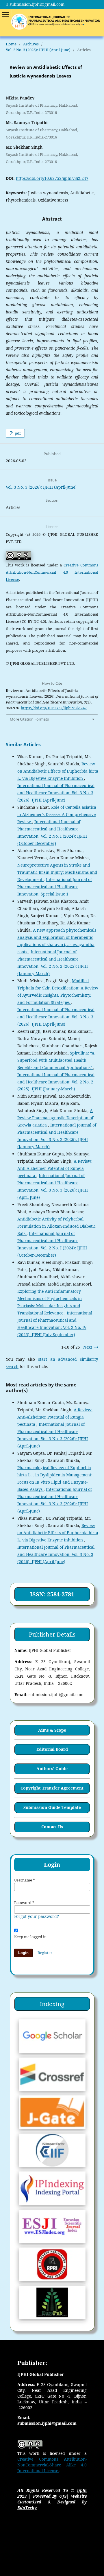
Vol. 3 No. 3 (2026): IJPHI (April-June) (38, 50)
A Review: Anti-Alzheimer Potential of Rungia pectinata (55, 1168)
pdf (17, 433)
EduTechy (27, 2508)
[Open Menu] (6, 14)
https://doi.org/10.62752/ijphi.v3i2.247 (52, 178)
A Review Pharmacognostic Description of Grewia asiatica (55, 1118)
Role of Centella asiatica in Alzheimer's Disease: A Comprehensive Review (57, 814)
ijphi (82, 2490)
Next (88, 1347)
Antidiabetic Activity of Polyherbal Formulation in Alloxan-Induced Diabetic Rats (56, 1226)
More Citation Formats (29, 719)
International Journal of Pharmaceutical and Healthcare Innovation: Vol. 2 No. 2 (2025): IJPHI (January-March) (56, 1082)
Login (23, 1953)
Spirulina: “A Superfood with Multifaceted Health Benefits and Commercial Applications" (56, 1060)
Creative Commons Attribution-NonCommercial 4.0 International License (52, 572)
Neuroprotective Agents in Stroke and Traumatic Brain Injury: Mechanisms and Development (57, 872)
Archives (31, 44)
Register (45, 1953)
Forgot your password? (37, 1916)
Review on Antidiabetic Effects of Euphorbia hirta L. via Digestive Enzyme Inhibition (58, 771)
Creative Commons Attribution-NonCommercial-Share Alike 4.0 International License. (52, 2465)
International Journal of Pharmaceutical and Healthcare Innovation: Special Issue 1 (55, 887)
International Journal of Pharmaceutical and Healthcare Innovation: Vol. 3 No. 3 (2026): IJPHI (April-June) (56, 793)
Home (11, 44)
